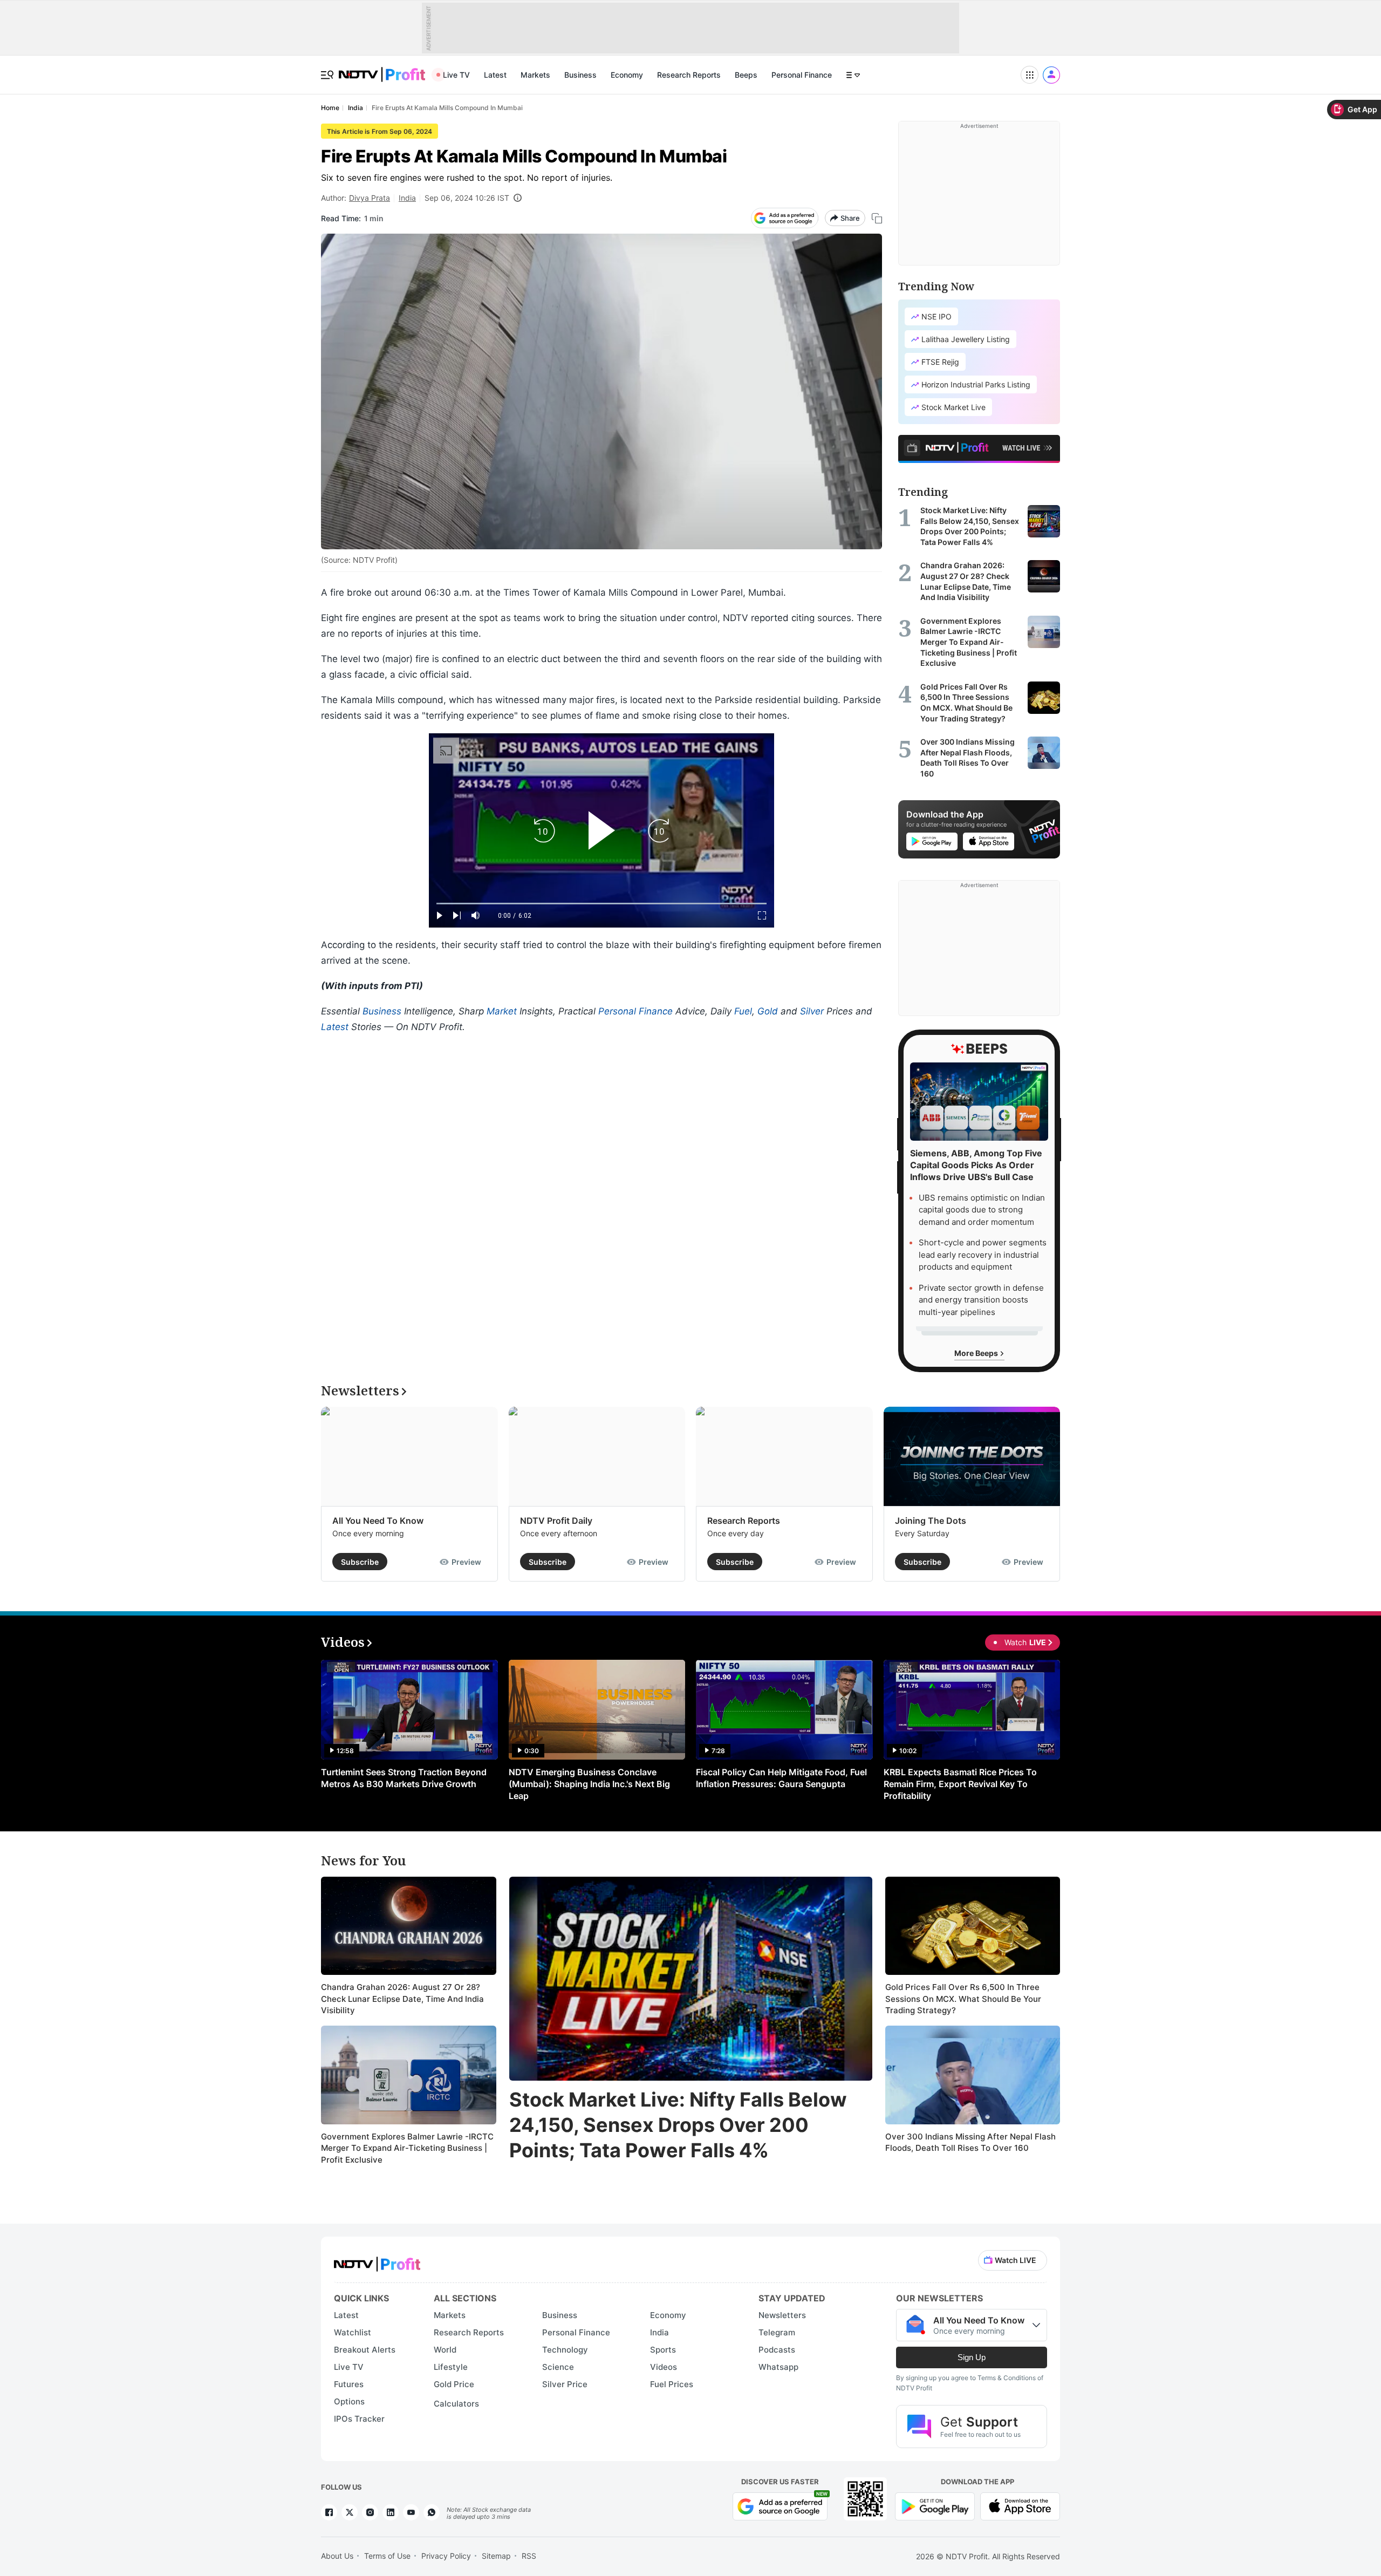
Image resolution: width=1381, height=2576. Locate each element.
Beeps (746, 75)
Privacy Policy (446, 2556)
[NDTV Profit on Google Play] (935, 2506)
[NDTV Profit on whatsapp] (432, 2512)
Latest (495, 75)
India (407, 198)
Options (349, 2401)
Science (558, 2367)
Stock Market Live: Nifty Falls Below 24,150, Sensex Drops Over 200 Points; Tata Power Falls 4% (678, 2125)
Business (580, 75)
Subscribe (360, 1562)
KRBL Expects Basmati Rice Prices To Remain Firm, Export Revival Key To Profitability (960, 1784)
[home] (382, 69)
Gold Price (454, 2384)
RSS (529, 2556)
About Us (337, 2556)
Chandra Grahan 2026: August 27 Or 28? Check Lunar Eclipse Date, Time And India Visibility (402, 1999)
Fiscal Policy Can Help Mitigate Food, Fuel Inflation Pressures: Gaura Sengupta (781, 1778)
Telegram (777, 2332)
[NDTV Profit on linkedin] (391, 2512)
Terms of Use (387, 2556)
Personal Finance (802, 75)
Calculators (456, 2404)
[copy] (877, 218)
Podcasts (777, 2350)
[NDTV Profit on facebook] (329, 2512)
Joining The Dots (931, 1521)
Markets (535, 75)
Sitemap (496, 2556)
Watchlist (353, 2332)
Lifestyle (451, 2367)
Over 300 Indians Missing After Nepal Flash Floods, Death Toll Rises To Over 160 (970, 2142)
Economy (627, 75)
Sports (663, 2350)
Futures (349, 2384)
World (445, 2350)
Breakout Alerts (365, 2350)
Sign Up (972, 2357)
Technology (565, 2350)
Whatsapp (778, 2367)
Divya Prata (370, 198)
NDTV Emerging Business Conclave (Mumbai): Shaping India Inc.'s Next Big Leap (589, 1784)
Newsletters (782, 2315)
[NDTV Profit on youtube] (411, 2512)
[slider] (601, 904)
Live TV (456, 75)
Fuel (743, 1011)
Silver (812, 1011)
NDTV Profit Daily (556, 1521)
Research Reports (689, 75)
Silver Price (565, 2384)
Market (502, 1011)
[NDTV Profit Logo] (377, 2261)
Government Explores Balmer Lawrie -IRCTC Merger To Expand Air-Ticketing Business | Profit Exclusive (407, 2148)
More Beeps (977, 1353)
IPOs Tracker (359, 2419)
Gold (768, 1011)
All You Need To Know (378, 1521)
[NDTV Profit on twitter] (350, 2512)
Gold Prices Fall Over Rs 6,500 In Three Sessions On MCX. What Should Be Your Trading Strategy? (963, 1999)
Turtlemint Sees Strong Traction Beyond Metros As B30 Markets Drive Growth (404, 1778)
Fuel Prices (672, 2384)
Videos (664, 2367)
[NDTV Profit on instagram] (370, 2512)
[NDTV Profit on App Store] (1020, 2506)
